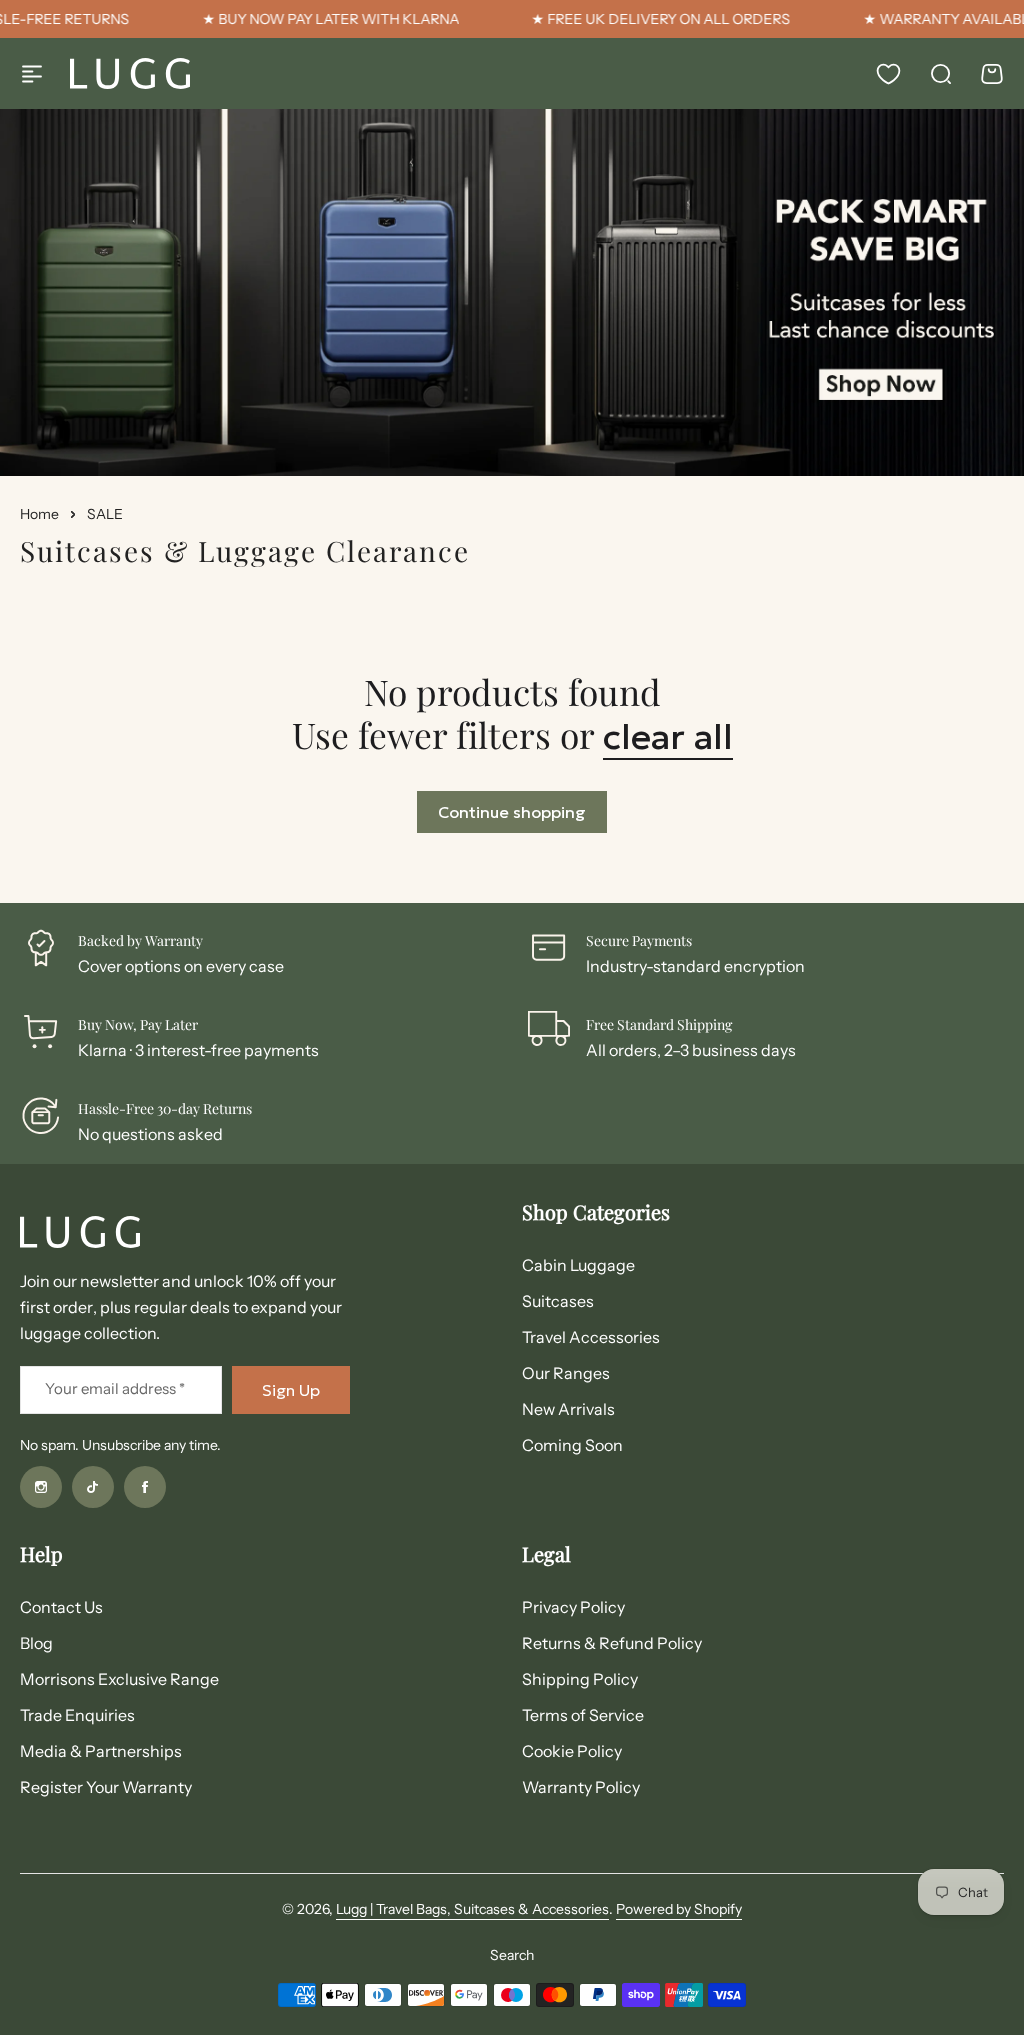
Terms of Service (583, 1715)
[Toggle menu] (32, 74)
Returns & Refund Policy (612, 1643)
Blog (36, 1643)
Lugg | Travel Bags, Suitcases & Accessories (472, 1909)
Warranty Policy (581, 1787)
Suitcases (558, 1301)
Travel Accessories (591, 1337)
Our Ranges (566, 1373)
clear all (668, 737)
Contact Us (61, 1607)
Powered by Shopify (679, 1909)
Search (512, 1955)
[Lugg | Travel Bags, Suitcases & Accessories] (130, 73)
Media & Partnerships (101, 1751)
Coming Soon (572, 1445)
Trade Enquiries (77, 1715)
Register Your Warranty (106, 1787)
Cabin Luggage (578, 1265)
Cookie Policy (572, 1751)
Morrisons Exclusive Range (119, 1679)
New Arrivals (568, 1409)
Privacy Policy (573, 1607)
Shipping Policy (580, 1679)
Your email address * (115, 1388)
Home (39, 514)
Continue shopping (512, 812)
